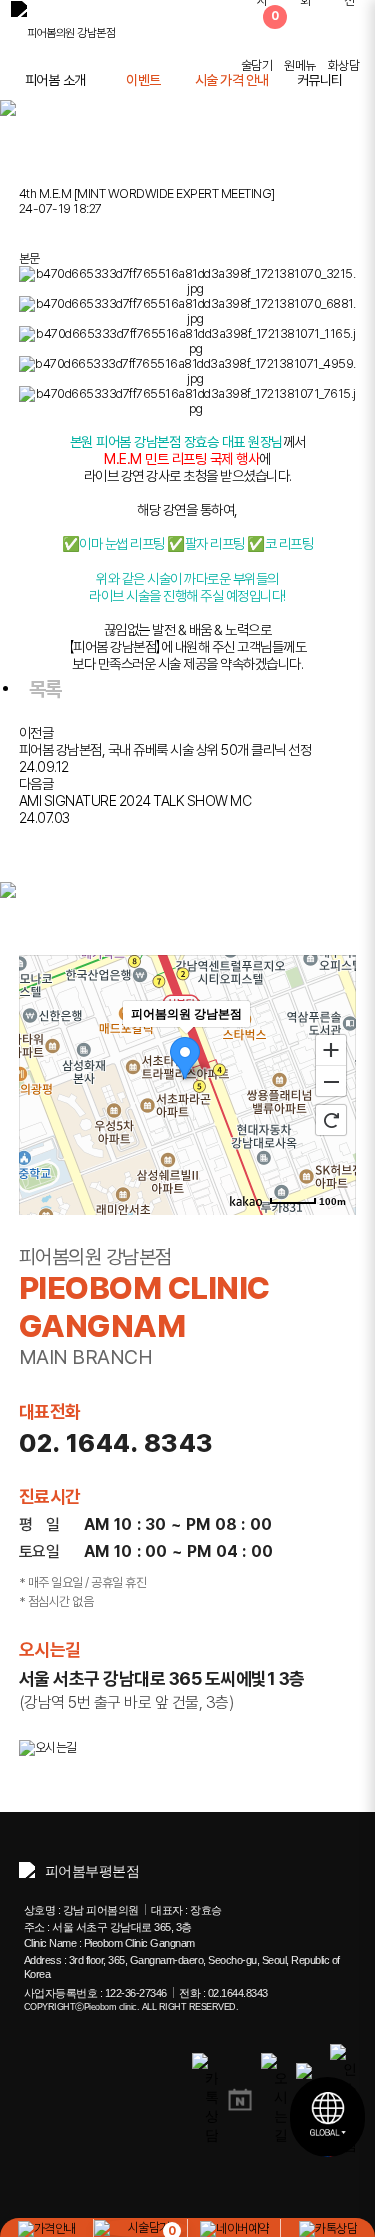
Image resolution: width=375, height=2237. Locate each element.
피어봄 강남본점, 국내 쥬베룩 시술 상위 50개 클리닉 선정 (165, 749)
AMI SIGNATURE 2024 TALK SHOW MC (135, 800)
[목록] (29, 233)
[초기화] (331, 1120)
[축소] (331, 1082)
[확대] (331, 1049)
